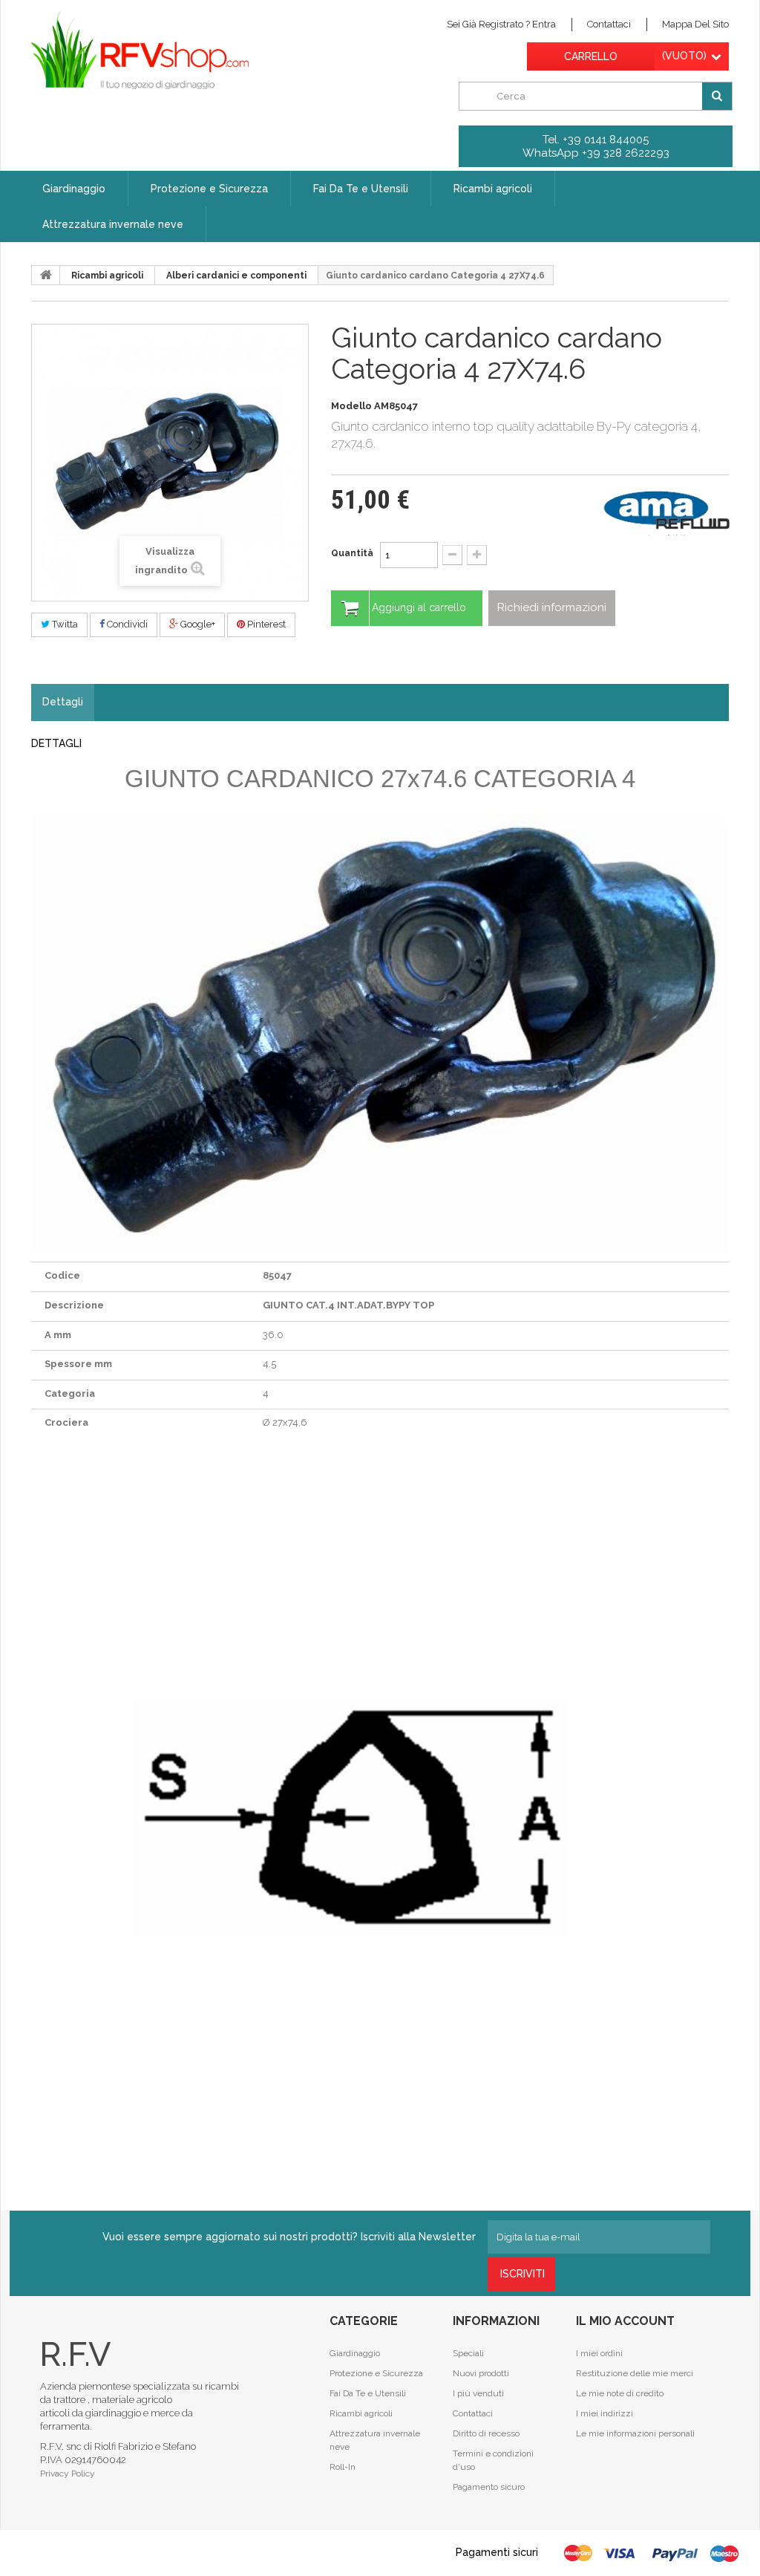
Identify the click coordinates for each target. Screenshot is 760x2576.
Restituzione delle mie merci (635, 2373)
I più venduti (478, 2393)
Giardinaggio (355, 2353)
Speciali (468, 2353)
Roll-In (343, 2467)
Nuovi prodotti (481, 2373)
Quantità (352, 553)
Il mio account (625, 2321)
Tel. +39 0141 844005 (596, 140)
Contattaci (473, 2413)
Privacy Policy (68, 2474)
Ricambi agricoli (107, 275)
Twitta (64, 624)
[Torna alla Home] (46, 275)
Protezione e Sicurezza (376, 2373)
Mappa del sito (695, 24)
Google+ (197, 624)
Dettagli (63, 702)
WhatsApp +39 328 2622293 (596, 153)
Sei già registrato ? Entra (501, 24)
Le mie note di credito (620, 2393)
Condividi (126, 624)
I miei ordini (599, 2353)
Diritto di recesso (486, 2433)
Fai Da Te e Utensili (368, 2393)
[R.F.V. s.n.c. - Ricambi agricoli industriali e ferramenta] (140, 50)
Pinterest (265, 624)
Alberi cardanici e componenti (236, 275)
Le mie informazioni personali (635, 2433)
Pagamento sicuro (489, 2487)
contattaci (609, 24)
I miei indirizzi (605, 2413)
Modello (351, 406)
